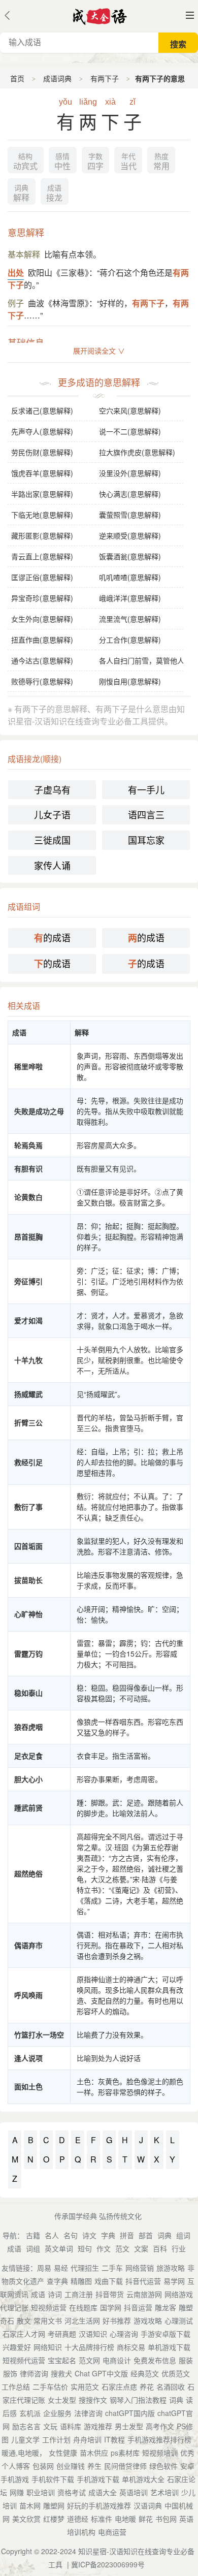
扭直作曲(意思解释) (42, 640)
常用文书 (48, 2320)
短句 (85, 2248)
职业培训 (41, 2492)
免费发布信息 (155, 2360)
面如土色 (28, 2086)
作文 (104, 2248)
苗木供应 (94, 2453)
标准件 (102, 2519)
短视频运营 (49, 2307)
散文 (24, 2320)
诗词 (55, 2294)
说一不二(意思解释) (130, 431)
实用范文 (85, 2387)
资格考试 (72, 2492)
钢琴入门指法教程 (138, 2400)
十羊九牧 (28, 1360)
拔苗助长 (28, 1580)
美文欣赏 (26, 2519)
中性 (62, 162)
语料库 (71, 2426)
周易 (44, 2268)
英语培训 (134, 2492)
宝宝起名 (62, 2360)
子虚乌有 (52, 789)
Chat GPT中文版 (101, 2373)
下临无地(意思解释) (42, 515)
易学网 (174, 2281)
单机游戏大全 (143, 2479)
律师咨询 (34, 2373)
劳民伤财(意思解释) (42, 452)
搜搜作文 (93, 2400)
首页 (17, 78)
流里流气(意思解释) (130, 619)
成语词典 (57, 78)
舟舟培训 (87, 2439)
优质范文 (176, 2373)
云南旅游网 (144, 2294)
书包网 (166, 2519)
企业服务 (57, 2413)
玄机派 (30, 2413)
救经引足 (28, 1462)
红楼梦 (54, 2519)
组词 (183, 2235)
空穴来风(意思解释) (130, 410)
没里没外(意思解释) (130, 473)
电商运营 (112, 2532)
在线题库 (83, 2307)
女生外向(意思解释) (42, 619)
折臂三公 (28, 1422)
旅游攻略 (171, 2268)
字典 (108, 2235)
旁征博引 (28, 1281)
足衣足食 (28, 1756)
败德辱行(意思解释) (42, 681)
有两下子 (105, 78)
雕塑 (186, 2307)
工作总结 (16, 2387)
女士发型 (62, 2400)
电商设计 (117, 2360)
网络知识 (48, 2347)
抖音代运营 (143, 2281)
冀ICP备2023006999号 (108, 2564)
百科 (160, 2248)
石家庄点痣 (119, 2387)
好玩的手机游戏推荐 (99, 2505)
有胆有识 (28, 1168)
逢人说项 (28, 2058)
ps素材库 (125, 2453)
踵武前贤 (28, 1807)
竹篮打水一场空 (39, 2034)
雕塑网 (54, 2505)
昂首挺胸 (28, 1236)
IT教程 (114, 2439)
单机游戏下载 (169, 2347)
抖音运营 (138, 2307)
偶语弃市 (28, 1945)
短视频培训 (160, 2453)
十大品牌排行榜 (89, 2347)
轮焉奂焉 (28, 1145)
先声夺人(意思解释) (42, 431)
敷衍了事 (28, 1507)
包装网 (43, 2466)
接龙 (54, 194)
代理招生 (85, 2268)
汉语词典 (148, 2505)
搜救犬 (61, 2373)
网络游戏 (179, 2294)
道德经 (78, 2519)
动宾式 (25, 162)
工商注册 (79, 2294)
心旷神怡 (28, 1614)
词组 (33, 2248)
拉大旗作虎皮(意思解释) (137, 452)
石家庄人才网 (24, 2334)
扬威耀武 (28, 1394)
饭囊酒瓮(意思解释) (130, 556)
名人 (52, 2235)
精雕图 (81, 2281)
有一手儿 (146, 789)
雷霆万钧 (28, 1653)
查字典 (57, 2281)
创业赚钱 (71, 2466)
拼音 (127, 2235)
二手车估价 (50, 2387)
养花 (147, 2387)
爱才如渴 (28, 1320)
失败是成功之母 (39, 1111)
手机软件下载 (53, 2479)
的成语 (52, 937)
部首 (146, 2235)
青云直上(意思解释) (42, 556)
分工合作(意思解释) (130, 640)
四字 (95, 162)
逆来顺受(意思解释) (130, 535)
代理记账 (14, 2307)
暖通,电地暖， (24, 2453)
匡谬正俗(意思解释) (42, 577)
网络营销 (140, 2268)
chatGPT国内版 (130, 2413)
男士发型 (129, 2426)
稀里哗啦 (28, 1066)
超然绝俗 (28, 1873)
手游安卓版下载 (166, 2334)
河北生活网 (82, 2320)
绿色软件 (163, 2466)
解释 (21, 194)
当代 (128, 162)
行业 (179, 2248)
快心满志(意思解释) (130, 494)
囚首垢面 (28, 1546)
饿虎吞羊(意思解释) (42, 473)
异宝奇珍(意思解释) (42, 598)
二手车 (112, 2268)
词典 (164, 2235)
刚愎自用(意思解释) (130, 681)
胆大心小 (28, 1779)
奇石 (7, 2320)
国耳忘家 (146, 840)
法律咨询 (88, 2413)
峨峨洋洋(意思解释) (130, 598)
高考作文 (160, 2426)
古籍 (33, 2235)
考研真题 (62, 2334)
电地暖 (125, 2519)
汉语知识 (93, 2334)
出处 (16, 273)
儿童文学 (25, 2439)
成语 (14, 2248)
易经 (61, 2268)
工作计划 (56, 2439)
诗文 (89, 2235)
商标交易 (131, 2347)
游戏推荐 (98, 2426)
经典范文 (145, 2373)
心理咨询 (124, 2334)
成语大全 (103, 2492)
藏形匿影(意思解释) (42, 535)
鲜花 (146, 2519)
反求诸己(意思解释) (42, 410)
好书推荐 (117, 2320)
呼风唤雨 (28, 1995)
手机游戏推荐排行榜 (159, 2439)
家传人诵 (52, 865)
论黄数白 (28, 1197)
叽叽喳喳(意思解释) (130, 577)
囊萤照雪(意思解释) (130, 515)
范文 (122, 2248)
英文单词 (59, 2248)
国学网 (111, 2307)
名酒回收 (171, 2387)
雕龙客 (166, 2307)
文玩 (50, 2426)
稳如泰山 (28, 1693)
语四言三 (146, 814)
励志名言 (26, 2426)
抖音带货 (110, 2294)
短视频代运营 (24, 2360)
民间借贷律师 (125, 2466)
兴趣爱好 (17, 2347)
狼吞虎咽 (28, 1727)
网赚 (17, 2492)
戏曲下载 (109, 2281)
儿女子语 (52, 814)
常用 (161, 162)
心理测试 (179, 2320)
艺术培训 (164, 2492)
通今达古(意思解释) (42, 660)
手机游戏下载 (98, 2479)
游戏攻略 (148, 2320)
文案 (141, 2248)
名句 (71, 2235)
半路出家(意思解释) (42, 494)
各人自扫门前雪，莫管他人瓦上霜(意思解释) (141, 660)
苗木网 (30, 2505)
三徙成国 (52, 840)
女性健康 (63, 2453)
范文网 (89, 2360)
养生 (94, 2466)
